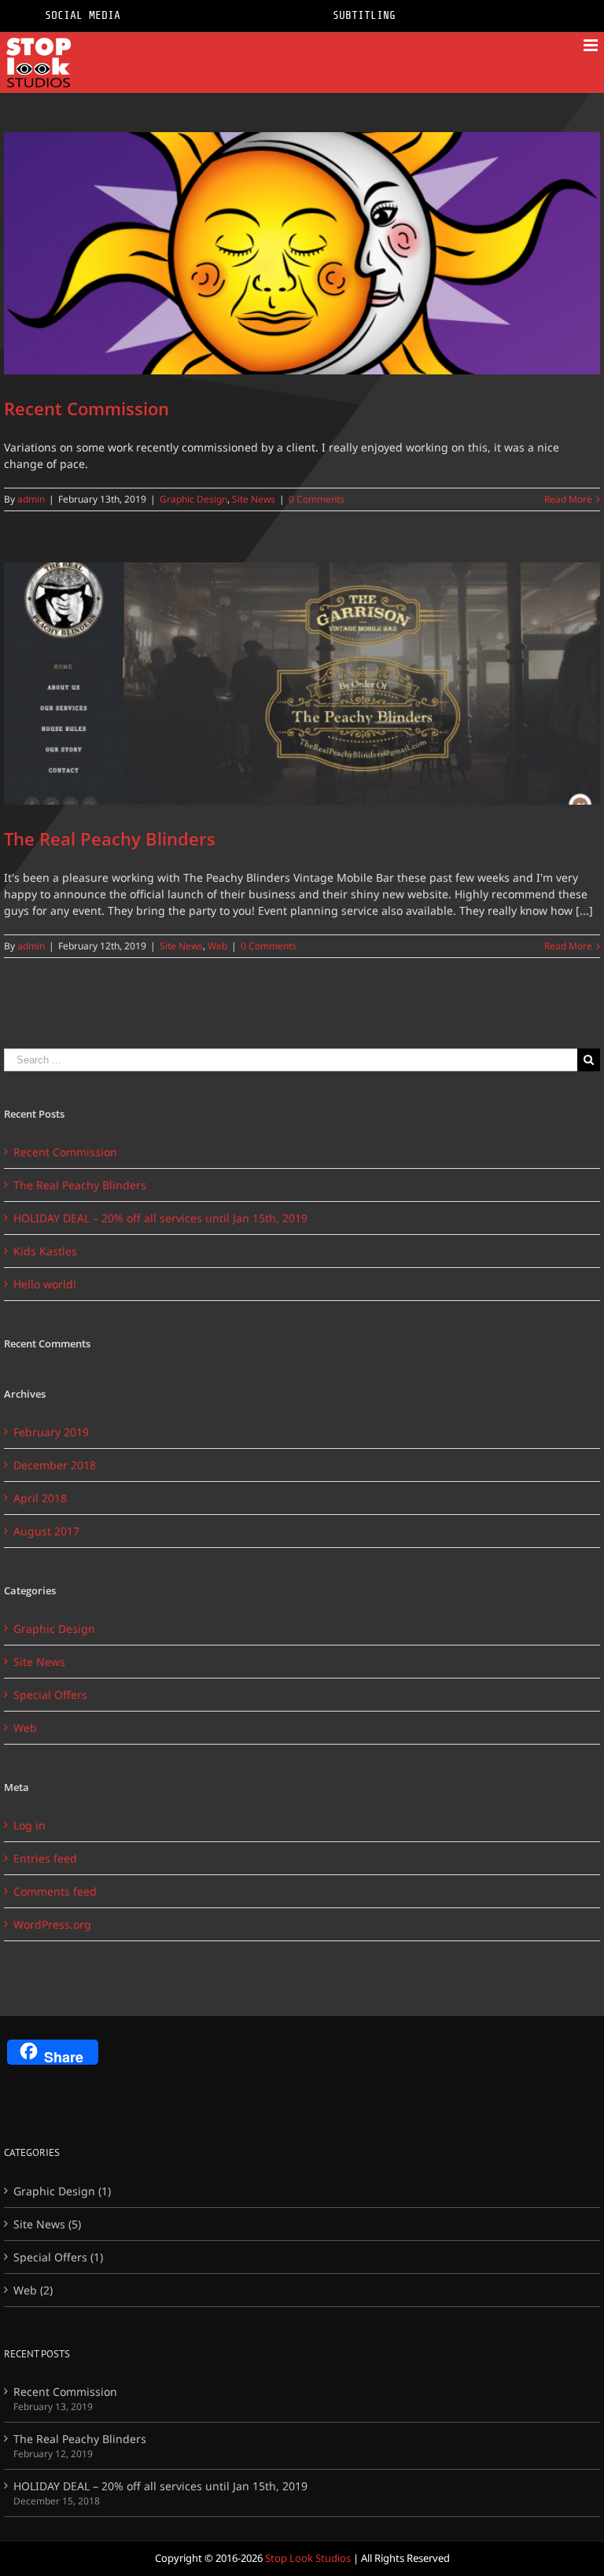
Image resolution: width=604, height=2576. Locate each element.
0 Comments (317, 499)
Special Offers (50, 1695)
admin (31, 499)
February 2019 (51, 1432)
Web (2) (33, 2290)
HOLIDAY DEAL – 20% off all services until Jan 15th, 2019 (160, 1218)
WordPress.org (52, 1924)
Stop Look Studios (308, 2558)
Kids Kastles (45, 1251)
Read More (568, 499)
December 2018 (55, 1465)
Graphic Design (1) (62, 2191)
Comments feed (55, 1891)
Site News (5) (47, 2224)
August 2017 (46, 1531)
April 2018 (40, 1498)
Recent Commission (87, 408)
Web (217, 946)
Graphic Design (193, 499)
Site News (254, 499)
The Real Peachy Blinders (110, 838)
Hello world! (45, 1284)
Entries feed (45, 1858)
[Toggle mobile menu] (592, 45)
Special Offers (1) (58, 2257)
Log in (29, 1825)
